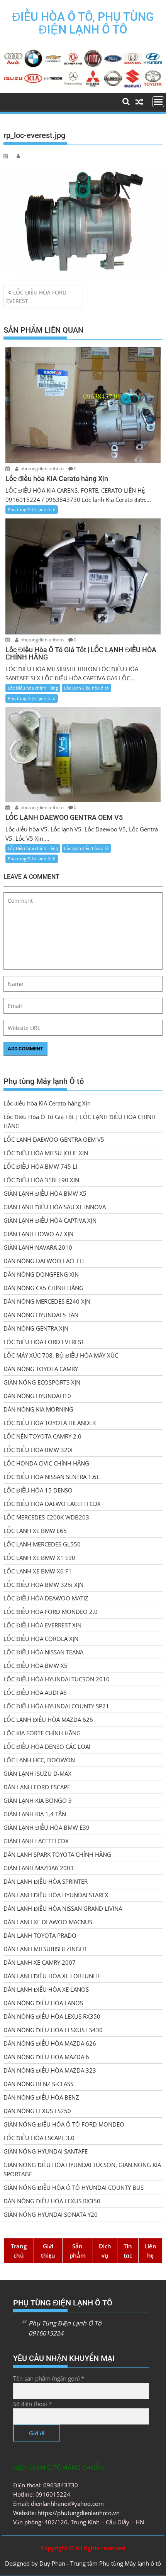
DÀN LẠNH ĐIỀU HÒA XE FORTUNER (52, 1976)
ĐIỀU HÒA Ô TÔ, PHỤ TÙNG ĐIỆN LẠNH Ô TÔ (83, 23)
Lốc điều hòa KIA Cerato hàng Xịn (47, 1103)
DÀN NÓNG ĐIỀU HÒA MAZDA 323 (50, 2070)
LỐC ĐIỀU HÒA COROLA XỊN (41, 1639)
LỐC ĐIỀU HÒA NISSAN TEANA (43, 1652)
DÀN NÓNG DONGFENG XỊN (41, 1274)
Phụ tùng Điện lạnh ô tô (32, 509)
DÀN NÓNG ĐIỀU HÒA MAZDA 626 (50, 2043)
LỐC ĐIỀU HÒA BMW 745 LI (40, 1166)
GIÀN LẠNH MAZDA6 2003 (39, 1868)
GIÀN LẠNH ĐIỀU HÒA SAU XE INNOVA (55, 1207)
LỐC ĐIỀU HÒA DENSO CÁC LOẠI (47, 1746)
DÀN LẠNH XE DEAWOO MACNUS (48, 1922)
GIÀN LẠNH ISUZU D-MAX (37, 1773)
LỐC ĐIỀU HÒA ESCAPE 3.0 (39, 2138)
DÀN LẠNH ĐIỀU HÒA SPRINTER (46, 1881)
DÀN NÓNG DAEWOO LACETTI (44, 1261)
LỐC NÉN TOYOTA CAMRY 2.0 (42, 1436)
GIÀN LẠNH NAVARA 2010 (38, 1247)
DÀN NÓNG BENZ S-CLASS (38, 2084)
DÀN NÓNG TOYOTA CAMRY (41, 1369)
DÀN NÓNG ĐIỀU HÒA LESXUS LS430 (53, 2030)
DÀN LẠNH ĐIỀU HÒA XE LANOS (46, 1989)
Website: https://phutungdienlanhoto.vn (66, 2513)
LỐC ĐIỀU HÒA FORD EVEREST (36, 297)
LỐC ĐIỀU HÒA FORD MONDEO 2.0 (51, 1612)
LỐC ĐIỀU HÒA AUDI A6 (35, 1693)
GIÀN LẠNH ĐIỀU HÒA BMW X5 (45, 1193)
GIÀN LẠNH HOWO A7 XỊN (38, 1234)
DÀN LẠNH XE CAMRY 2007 (40, 1962)
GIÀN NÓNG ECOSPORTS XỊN (42, 1382)
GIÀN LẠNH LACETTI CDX (36, 1841)
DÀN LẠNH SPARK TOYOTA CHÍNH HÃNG (57, 1854)
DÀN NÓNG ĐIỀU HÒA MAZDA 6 (46, 2057)
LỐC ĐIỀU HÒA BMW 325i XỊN (43, 1585)
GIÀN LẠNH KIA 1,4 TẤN (35, 1814)
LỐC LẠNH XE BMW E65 (35, 1531)
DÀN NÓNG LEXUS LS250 (37, 2111)
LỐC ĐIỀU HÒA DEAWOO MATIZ (46, 1598)
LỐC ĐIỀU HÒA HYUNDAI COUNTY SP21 (56, 1706)
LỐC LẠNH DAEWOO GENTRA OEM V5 (54, 1139)
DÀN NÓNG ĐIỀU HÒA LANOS (43, 2003)
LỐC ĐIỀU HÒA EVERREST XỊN (42, 1625)
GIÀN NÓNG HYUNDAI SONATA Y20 (51, 2214)
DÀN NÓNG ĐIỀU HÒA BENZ (41, 2097)
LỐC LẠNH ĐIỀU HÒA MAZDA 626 (48, 1720)
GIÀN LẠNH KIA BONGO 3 (38, 1800)
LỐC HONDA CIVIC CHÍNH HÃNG (46, 1463)
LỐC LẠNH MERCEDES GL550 (42, 1544)
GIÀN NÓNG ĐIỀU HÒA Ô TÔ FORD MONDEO (64, 2124)
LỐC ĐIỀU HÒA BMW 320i (38, 1450)
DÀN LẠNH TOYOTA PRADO (40, 1935)
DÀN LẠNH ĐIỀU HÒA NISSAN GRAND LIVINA (63, 1908)
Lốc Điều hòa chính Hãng (33, 688)
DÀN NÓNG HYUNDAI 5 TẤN (41, 1315)
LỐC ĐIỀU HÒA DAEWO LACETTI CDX (52, 1504)
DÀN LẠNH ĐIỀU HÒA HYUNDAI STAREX (56, 1895)
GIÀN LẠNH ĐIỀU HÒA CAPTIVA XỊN (50, 1220)
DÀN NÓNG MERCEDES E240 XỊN (47, 1301)
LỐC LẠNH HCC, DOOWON (39, 1760)
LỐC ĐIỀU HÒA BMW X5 (36, 1666)
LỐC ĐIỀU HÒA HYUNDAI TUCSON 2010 (57, 1679)
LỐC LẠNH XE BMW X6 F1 (38, 1571)
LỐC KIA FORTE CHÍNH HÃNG (42, 1733)
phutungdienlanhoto (42, 469)
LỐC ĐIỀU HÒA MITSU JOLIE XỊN (46, 1153)
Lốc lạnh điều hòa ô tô (86, 688)
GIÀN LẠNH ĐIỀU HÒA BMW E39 (47, 1827)
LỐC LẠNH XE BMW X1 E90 (39, 1558)
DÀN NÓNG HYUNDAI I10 (37, 1396)
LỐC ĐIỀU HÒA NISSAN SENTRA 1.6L (52, 1477)
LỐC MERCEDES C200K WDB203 (46, 1517)
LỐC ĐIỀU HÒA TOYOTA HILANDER (50, 1423)
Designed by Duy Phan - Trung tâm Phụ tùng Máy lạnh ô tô (83, 2563)
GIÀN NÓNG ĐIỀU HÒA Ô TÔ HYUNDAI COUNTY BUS (74, 2187)
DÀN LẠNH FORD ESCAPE (37, 1787)
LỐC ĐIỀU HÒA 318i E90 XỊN (41, 1180)
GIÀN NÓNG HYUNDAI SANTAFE (46, 2151)
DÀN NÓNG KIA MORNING (38, 1409)
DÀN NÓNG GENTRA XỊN (36, 1328)
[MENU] (158, 102)
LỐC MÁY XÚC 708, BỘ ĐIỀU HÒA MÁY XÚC (61, 1355)
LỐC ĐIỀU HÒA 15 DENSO (38, 1490)
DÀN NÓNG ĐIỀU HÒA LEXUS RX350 (52, 2016)
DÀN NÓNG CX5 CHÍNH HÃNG (43, 1288)
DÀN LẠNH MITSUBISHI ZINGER (45, 1949)
